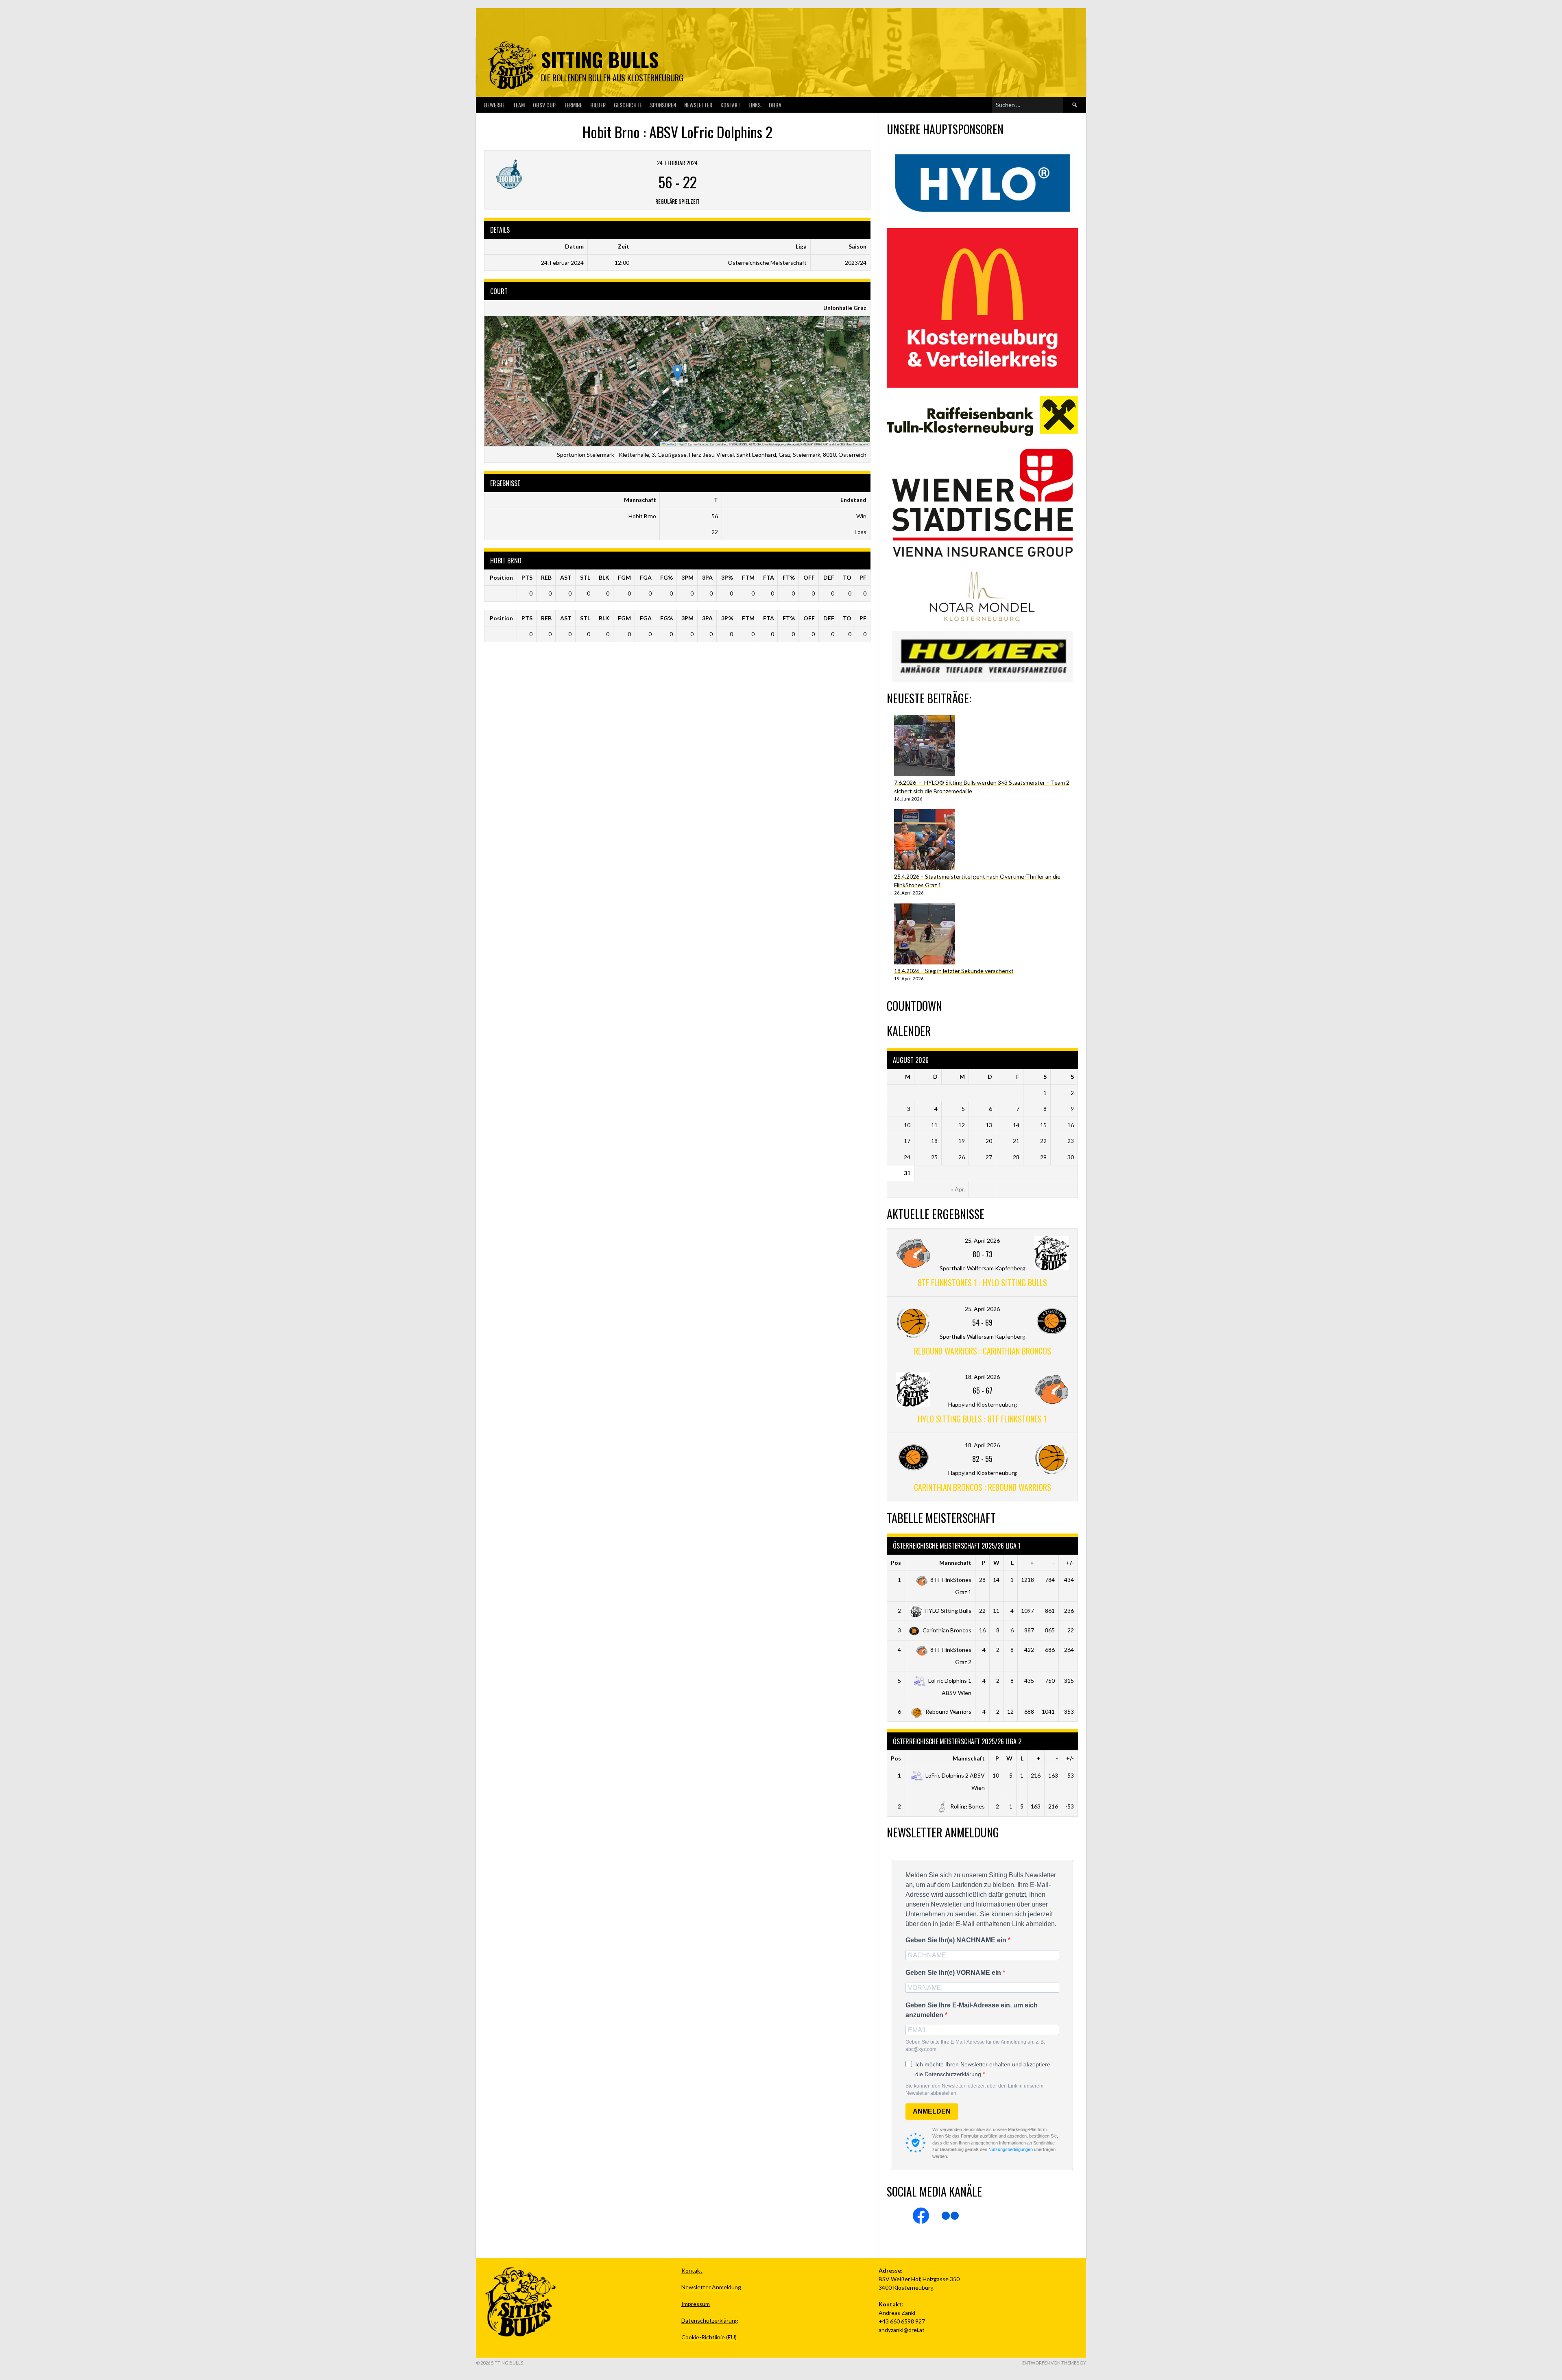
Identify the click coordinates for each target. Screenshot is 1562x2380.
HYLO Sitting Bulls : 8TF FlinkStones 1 (982, 1419)
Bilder (598, 105)
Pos (896, 1563)
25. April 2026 (982, 1240)
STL (585, 577)
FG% (666, 577)
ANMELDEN (932, 2111)
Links (755, 105)
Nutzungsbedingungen (1011, 2149)
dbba (775, 105)
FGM (624, 577)
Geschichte (628, 105)
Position (501, 577)
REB (546, 577)
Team (519, 105)
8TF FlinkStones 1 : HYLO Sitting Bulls (982, 1283)
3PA (707, 577)
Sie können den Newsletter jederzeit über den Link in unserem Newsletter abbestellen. (974, 2090)
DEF (829, 577)
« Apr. (958, 1189)
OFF (809, 577)
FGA (646, 577)
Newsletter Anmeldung (711, 2287)
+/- (1070, 1563)
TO (847, 577)
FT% (789, 577)
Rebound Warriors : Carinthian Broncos (983, 1351)
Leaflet (670, 444)
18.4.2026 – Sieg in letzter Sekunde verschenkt (954, 971)
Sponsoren (663, 105)
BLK (604, 577)
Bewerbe (494, 105)
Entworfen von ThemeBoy (1054, 2363)
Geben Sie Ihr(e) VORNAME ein (954, 1973)
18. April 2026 (982, 1377)
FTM (748, 577)
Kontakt (730, 105)
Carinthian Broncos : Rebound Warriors (983, 1487)
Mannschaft (955, 1563)
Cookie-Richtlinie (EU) (709, 2337)
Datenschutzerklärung (710, 2320)
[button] (677, 373)
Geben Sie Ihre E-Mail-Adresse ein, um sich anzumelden (972, 2010)
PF (863, 577)
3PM (687, 577)
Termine (573, 105)
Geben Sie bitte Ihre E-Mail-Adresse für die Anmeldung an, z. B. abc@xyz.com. (975, 2046)
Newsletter (698, 105)
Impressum (696, 2304)
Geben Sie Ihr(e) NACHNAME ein (957, 1940)
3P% (727, 577)
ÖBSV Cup (544, 105)
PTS (527, 577)
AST (566, 577)
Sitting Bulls (600, 59)
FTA (769, 577)
